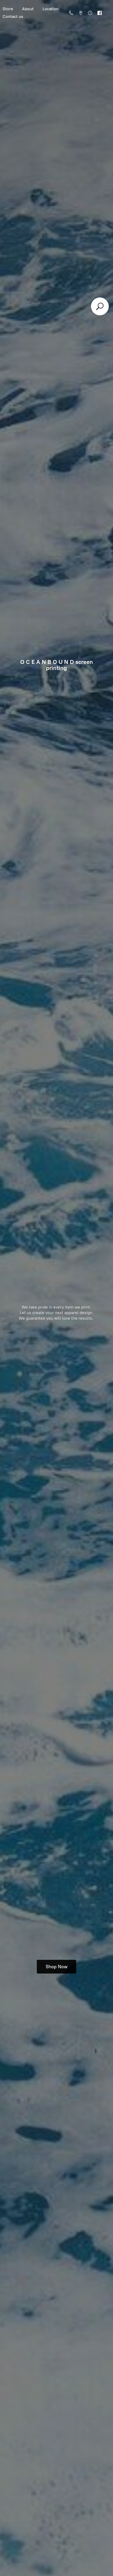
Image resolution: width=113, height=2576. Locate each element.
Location (51, 9)
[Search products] (100, 306)
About (28, 9)
